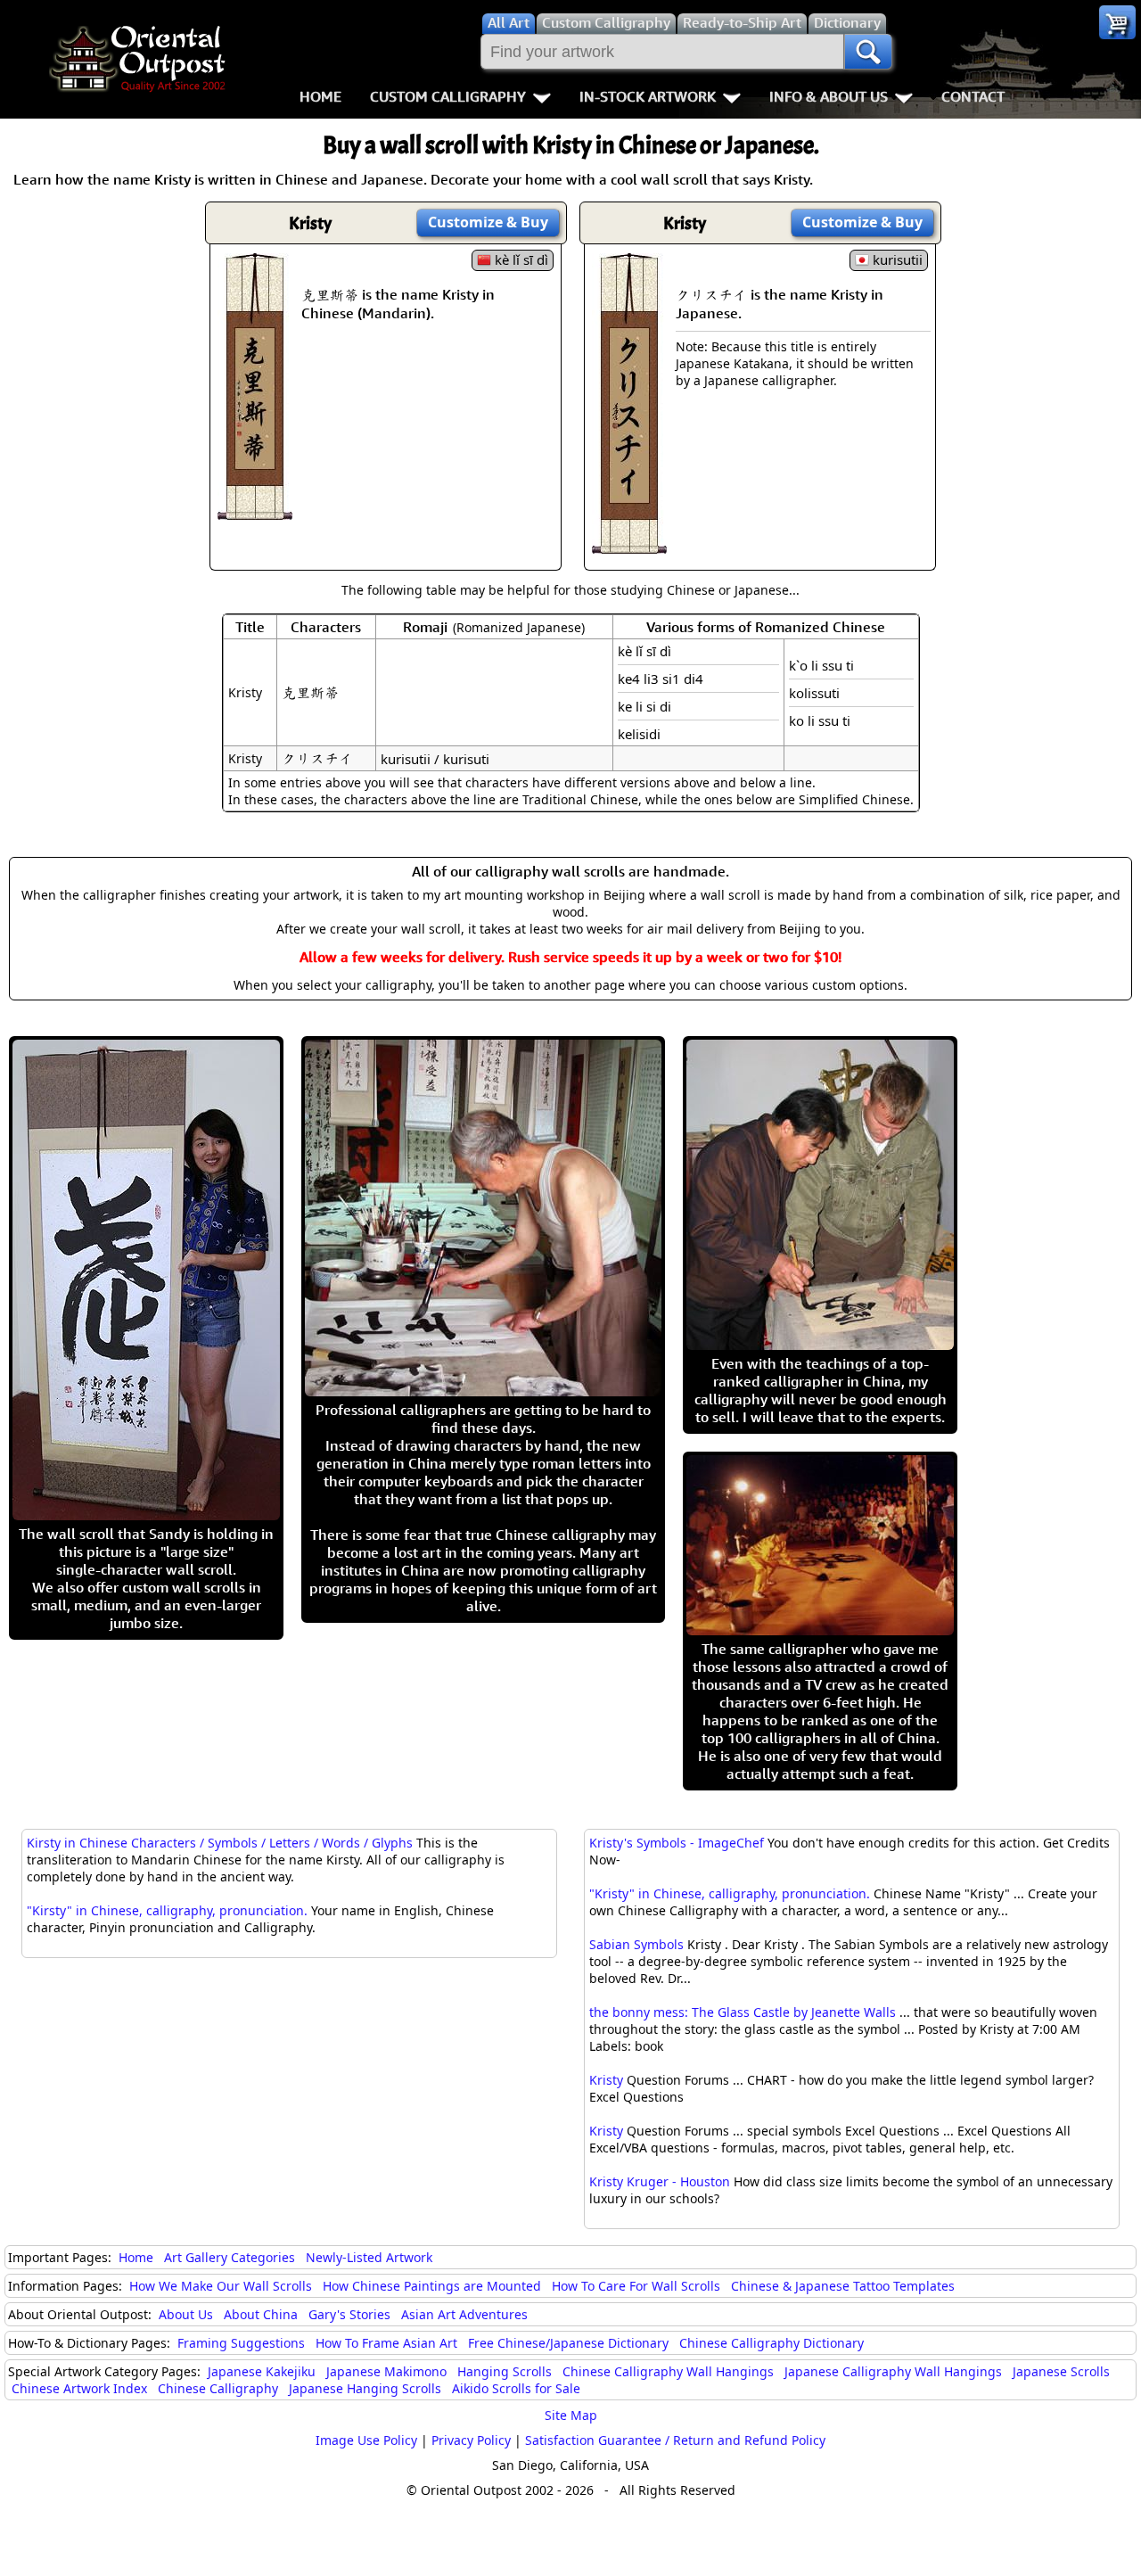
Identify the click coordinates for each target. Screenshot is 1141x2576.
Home (320, 96)
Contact (973, 96)
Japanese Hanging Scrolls (365, 2388)
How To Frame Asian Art (386, 2343)
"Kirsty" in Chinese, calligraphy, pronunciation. (167, 1910)
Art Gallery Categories (230, 2257)
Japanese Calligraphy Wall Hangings (893, 2371)
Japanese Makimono (386, 2371)
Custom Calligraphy (448, 96)
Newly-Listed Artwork (369, 2257)
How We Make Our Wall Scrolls (221, 2286)
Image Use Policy (366, 2440)
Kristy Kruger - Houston (660, 2181)
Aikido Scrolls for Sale (516, 2388)
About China (261, 2314)
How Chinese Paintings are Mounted (432, 2286)
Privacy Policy (471, 2440)
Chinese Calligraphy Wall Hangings (668, 2371)
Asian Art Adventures (464, 2314)
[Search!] (868, 52)
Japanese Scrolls (1061, 2371)
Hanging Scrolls (505, 2371)
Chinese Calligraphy (218, 2388)
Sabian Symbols (636, 1944)
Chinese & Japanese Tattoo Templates (843, 2286)
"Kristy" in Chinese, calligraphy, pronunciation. (730, 1893)
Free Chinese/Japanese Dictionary (568, 2343)
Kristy (606, 2080)
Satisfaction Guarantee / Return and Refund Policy (675, 2440)
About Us (186, 2314)
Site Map (571, 2415)
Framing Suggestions (241, 2343)
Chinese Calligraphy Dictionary (772, 2343)
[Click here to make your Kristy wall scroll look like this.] (255, 511)
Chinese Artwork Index (79, 2388)
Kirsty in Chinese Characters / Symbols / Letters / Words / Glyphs (220, 1843)
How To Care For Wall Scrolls (636, 2286)
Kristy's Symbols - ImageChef (677, 1843)
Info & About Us (829, 96)
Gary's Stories (349, 2314)
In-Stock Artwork (648, 96)
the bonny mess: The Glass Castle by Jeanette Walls (743, 2012)
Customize (488, 222)
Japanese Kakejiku (262, 2371)
